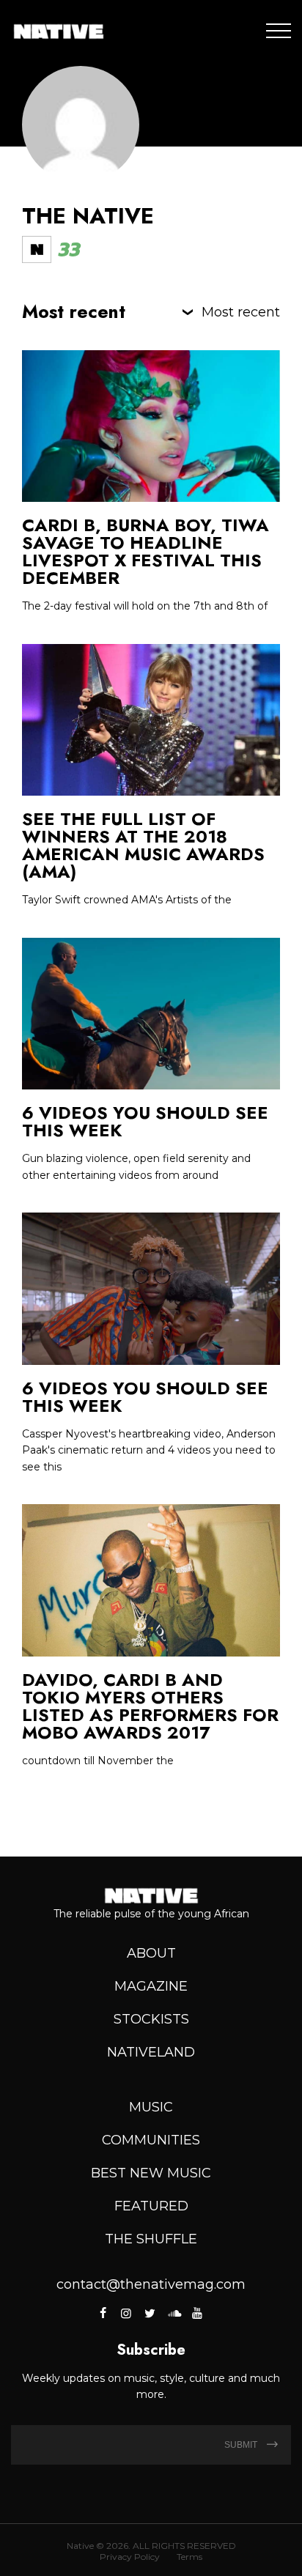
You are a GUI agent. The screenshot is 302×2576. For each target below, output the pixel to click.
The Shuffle (151, 2239)
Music (151, 2107)
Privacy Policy (130, 2557)
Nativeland (151, 2052)
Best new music (151, 2173)
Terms (189, 2557)
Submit (242, 2445)
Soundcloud (173, 2313)
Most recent (241, 312)
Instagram (126, 2313)
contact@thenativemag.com (151, 2284)
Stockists (151, 2019)
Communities (151, 2140)
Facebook (104, 2313)
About (151, 1953)
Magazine (151, 1986)
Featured (151, 2206)
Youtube (197, 2313)
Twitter (150, 2313)
